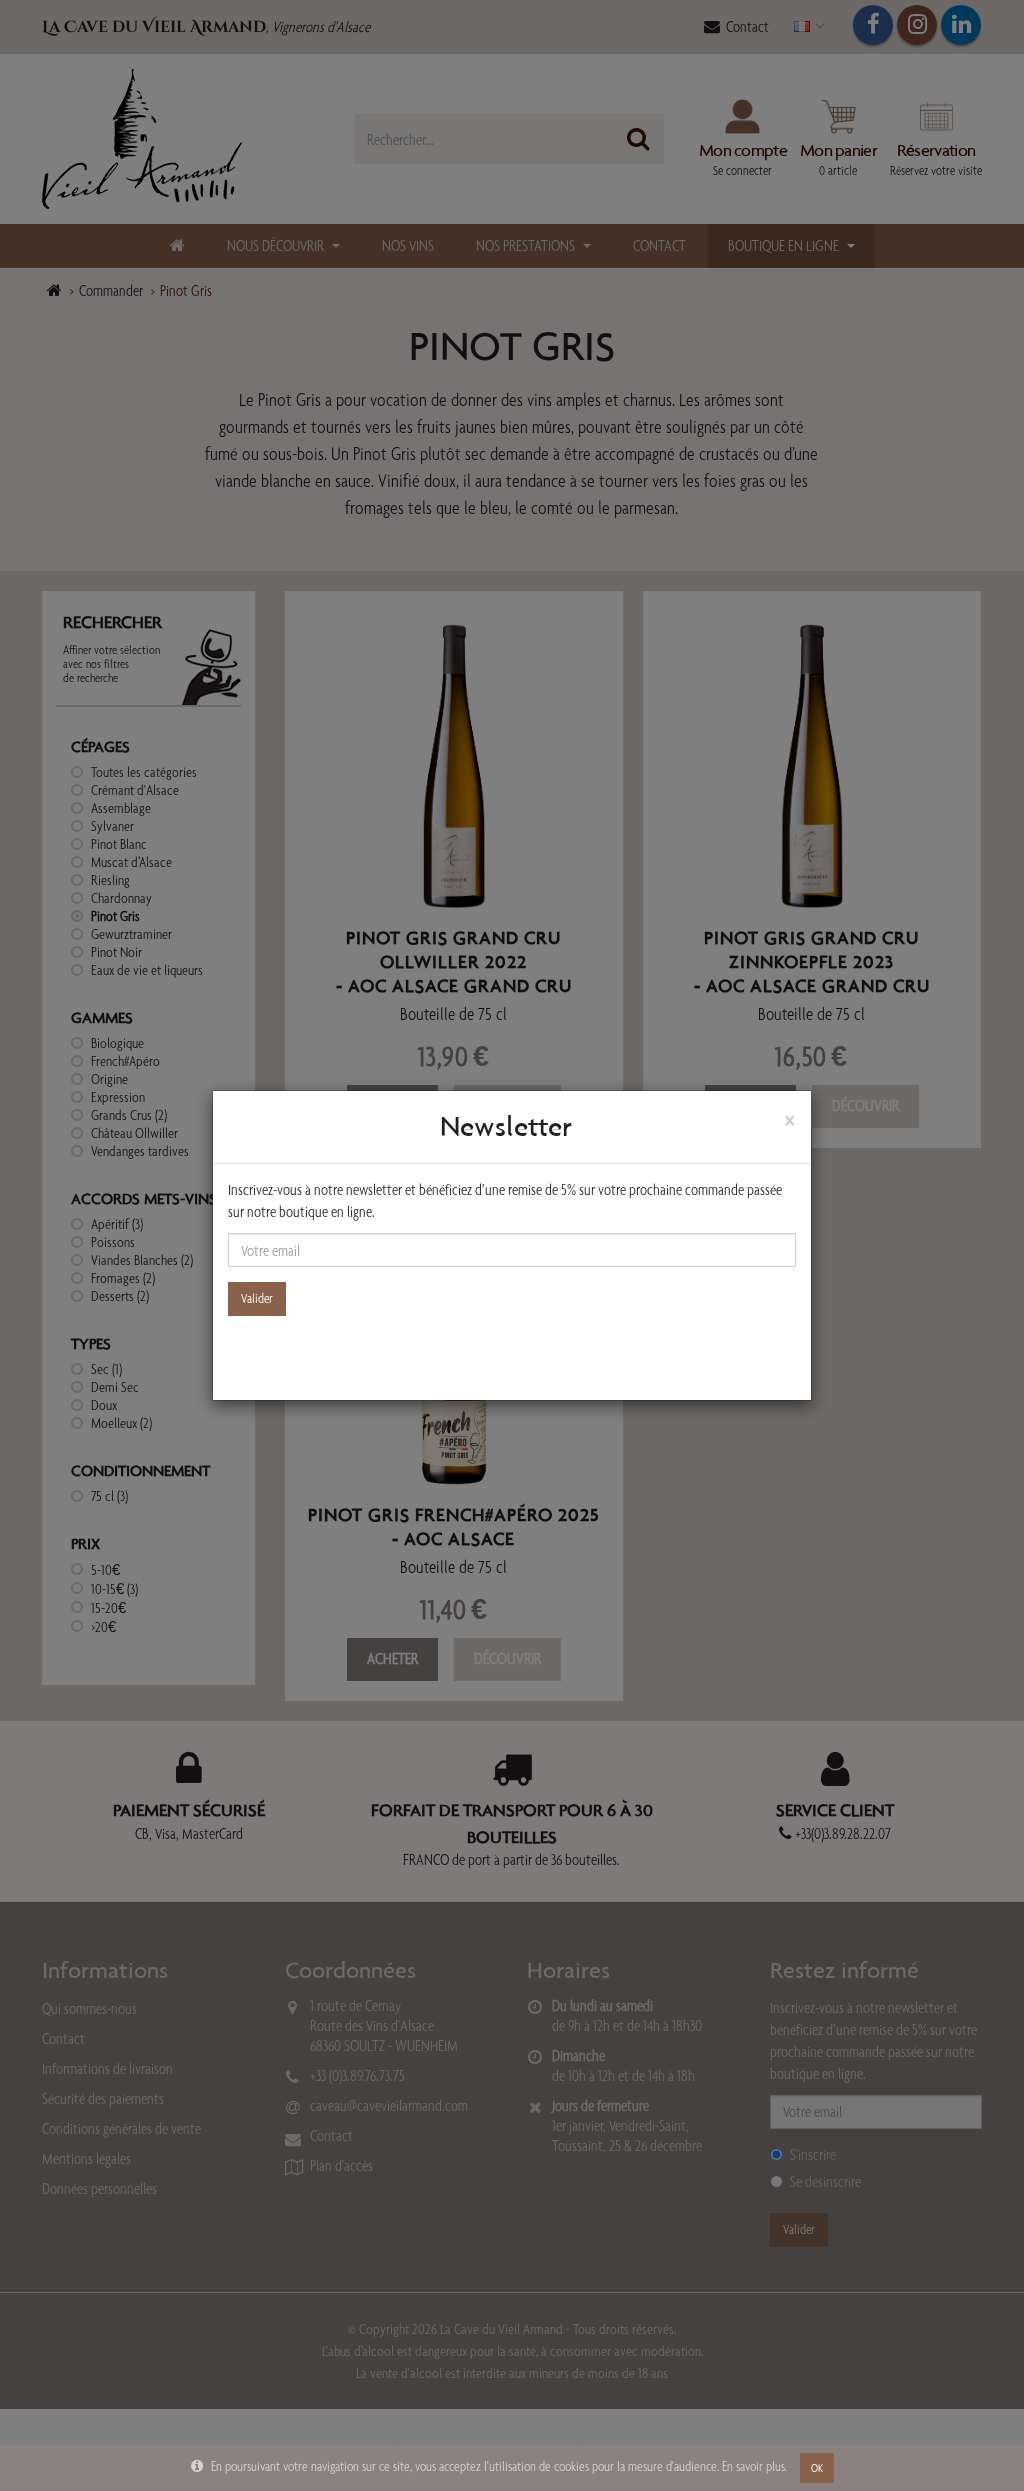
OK (817, 2468)
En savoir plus (753, 2466)
